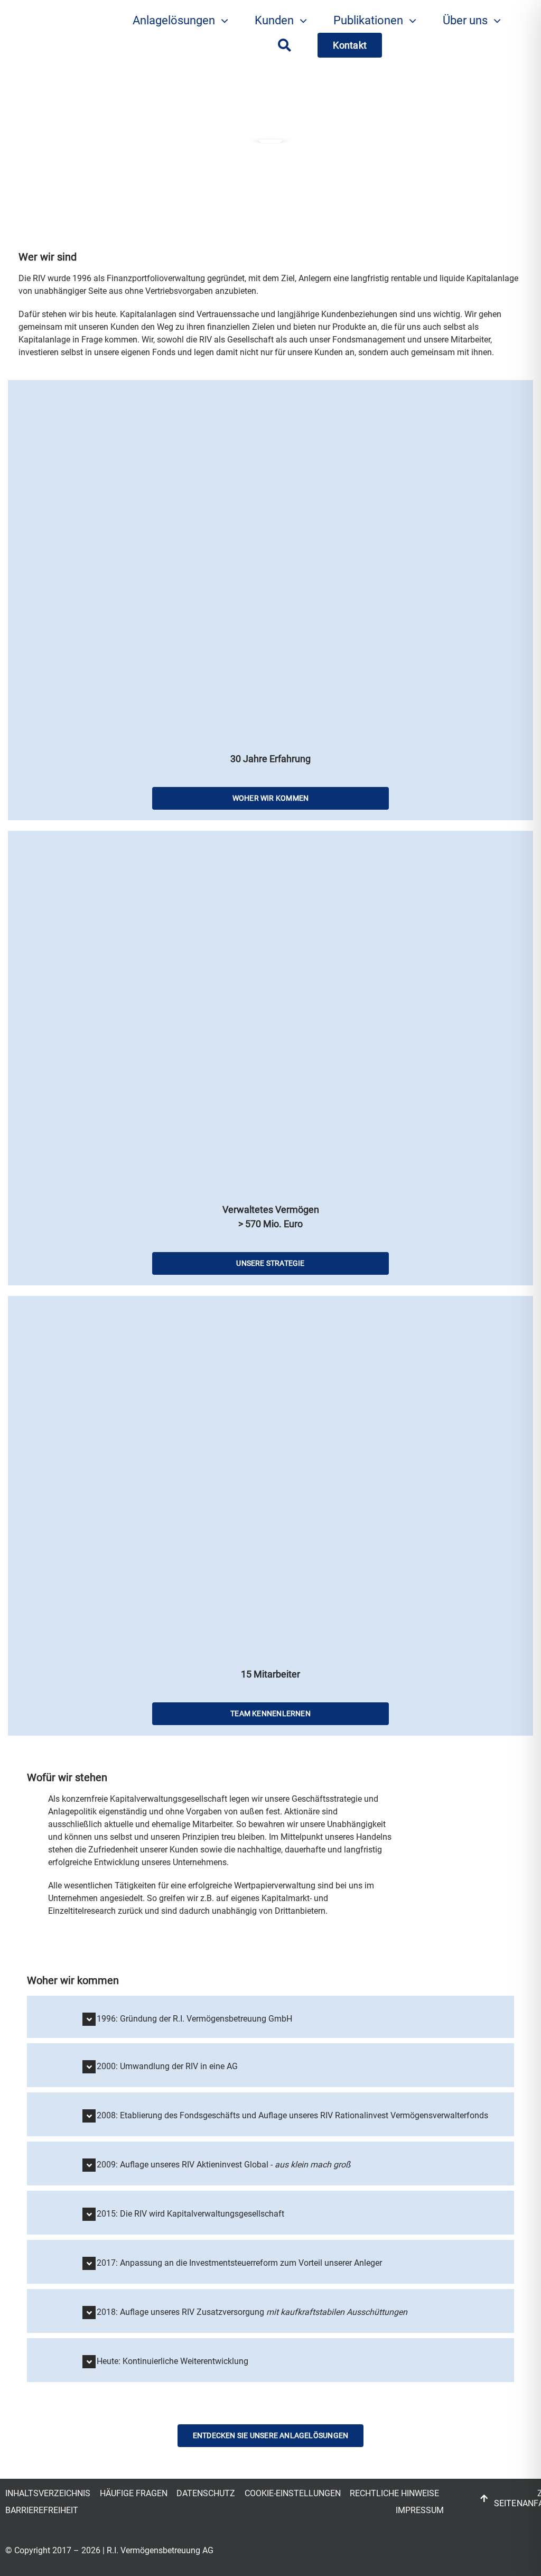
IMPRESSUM (420, 2510)
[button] (289, 2018)
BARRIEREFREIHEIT (42, 2510)
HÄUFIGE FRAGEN (134, 2493)
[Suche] (285, 45)
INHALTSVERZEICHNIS (48, 2493)
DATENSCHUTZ (206, 2493)
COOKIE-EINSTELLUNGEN (293, 2493)
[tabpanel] (220, 1860)
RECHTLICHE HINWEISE (394, 2493)
